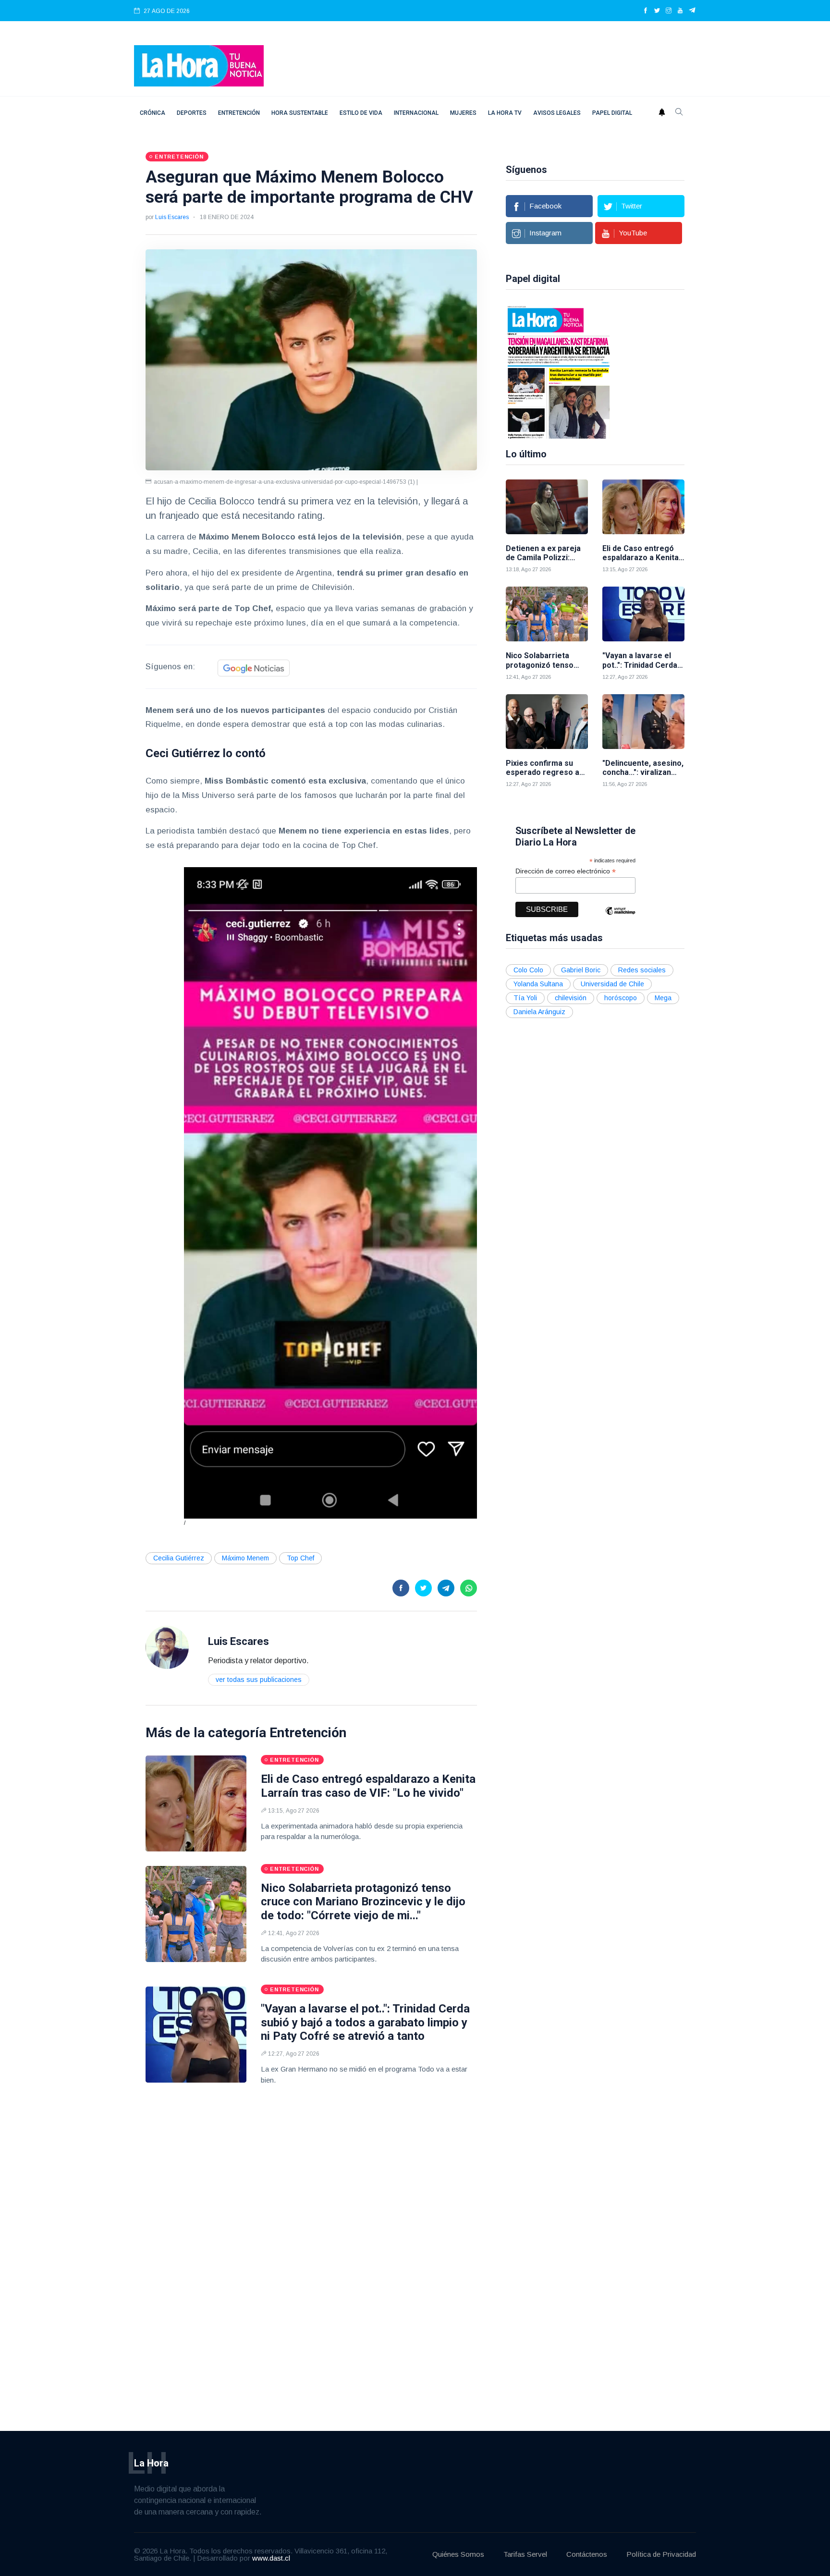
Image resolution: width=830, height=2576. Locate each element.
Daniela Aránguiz (539, 1012)
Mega (663, 998)
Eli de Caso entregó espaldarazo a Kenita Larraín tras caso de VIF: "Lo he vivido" (368, 1786)
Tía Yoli (525, 998)
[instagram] (669, 11)
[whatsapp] (469, 1588)
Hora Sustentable (300, 113)
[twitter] (657, 11)
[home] (199, 65)
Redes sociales (642, 970)
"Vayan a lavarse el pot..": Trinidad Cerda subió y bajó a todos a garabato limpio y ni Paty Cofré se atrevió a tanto (365, 2023)
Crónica (153, 113)
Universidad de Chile (612, 984)
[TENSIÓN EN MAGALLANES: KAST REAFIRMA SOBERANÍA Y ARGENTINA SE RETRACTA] (559, 371)
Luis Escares (172, 217)
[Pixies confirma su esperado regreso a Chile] (547, 722)
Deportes (192, 113)
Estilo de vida (361, 113)
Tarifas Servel (525, 2554)
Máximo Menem (245, 1558)
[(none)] (167, 1647)
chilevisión (571, 998)
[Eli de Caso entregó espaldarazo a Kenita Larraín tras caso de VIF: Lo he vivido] (196, 1803)
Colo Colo (528, 970)
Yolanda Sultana (538, 984)
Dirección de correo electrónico (566, 871)
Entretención (239, 113)
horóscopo (621, 998)
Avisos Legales (557, 113)
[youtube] (680, 11)
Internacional (416, 113)
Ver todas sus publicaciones (259, 1680)
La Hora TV (505, 113)
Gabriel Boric (581, 970)
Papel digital (612, 113)
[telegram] (692, 11)
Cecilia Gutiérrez (179, 1558)
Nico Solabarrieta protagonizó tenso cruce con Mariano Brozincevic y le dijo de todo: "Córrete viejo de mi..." (363, 1902)
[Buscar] (679, 113)
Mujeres (463, 113)
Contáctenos (587, 2554)
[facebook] (646, 11)
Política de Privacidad (661, 2554)
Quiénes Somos (458, 2554)
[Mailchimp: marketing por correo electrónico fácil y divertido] (620, 918)
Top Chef (300, 1558)
